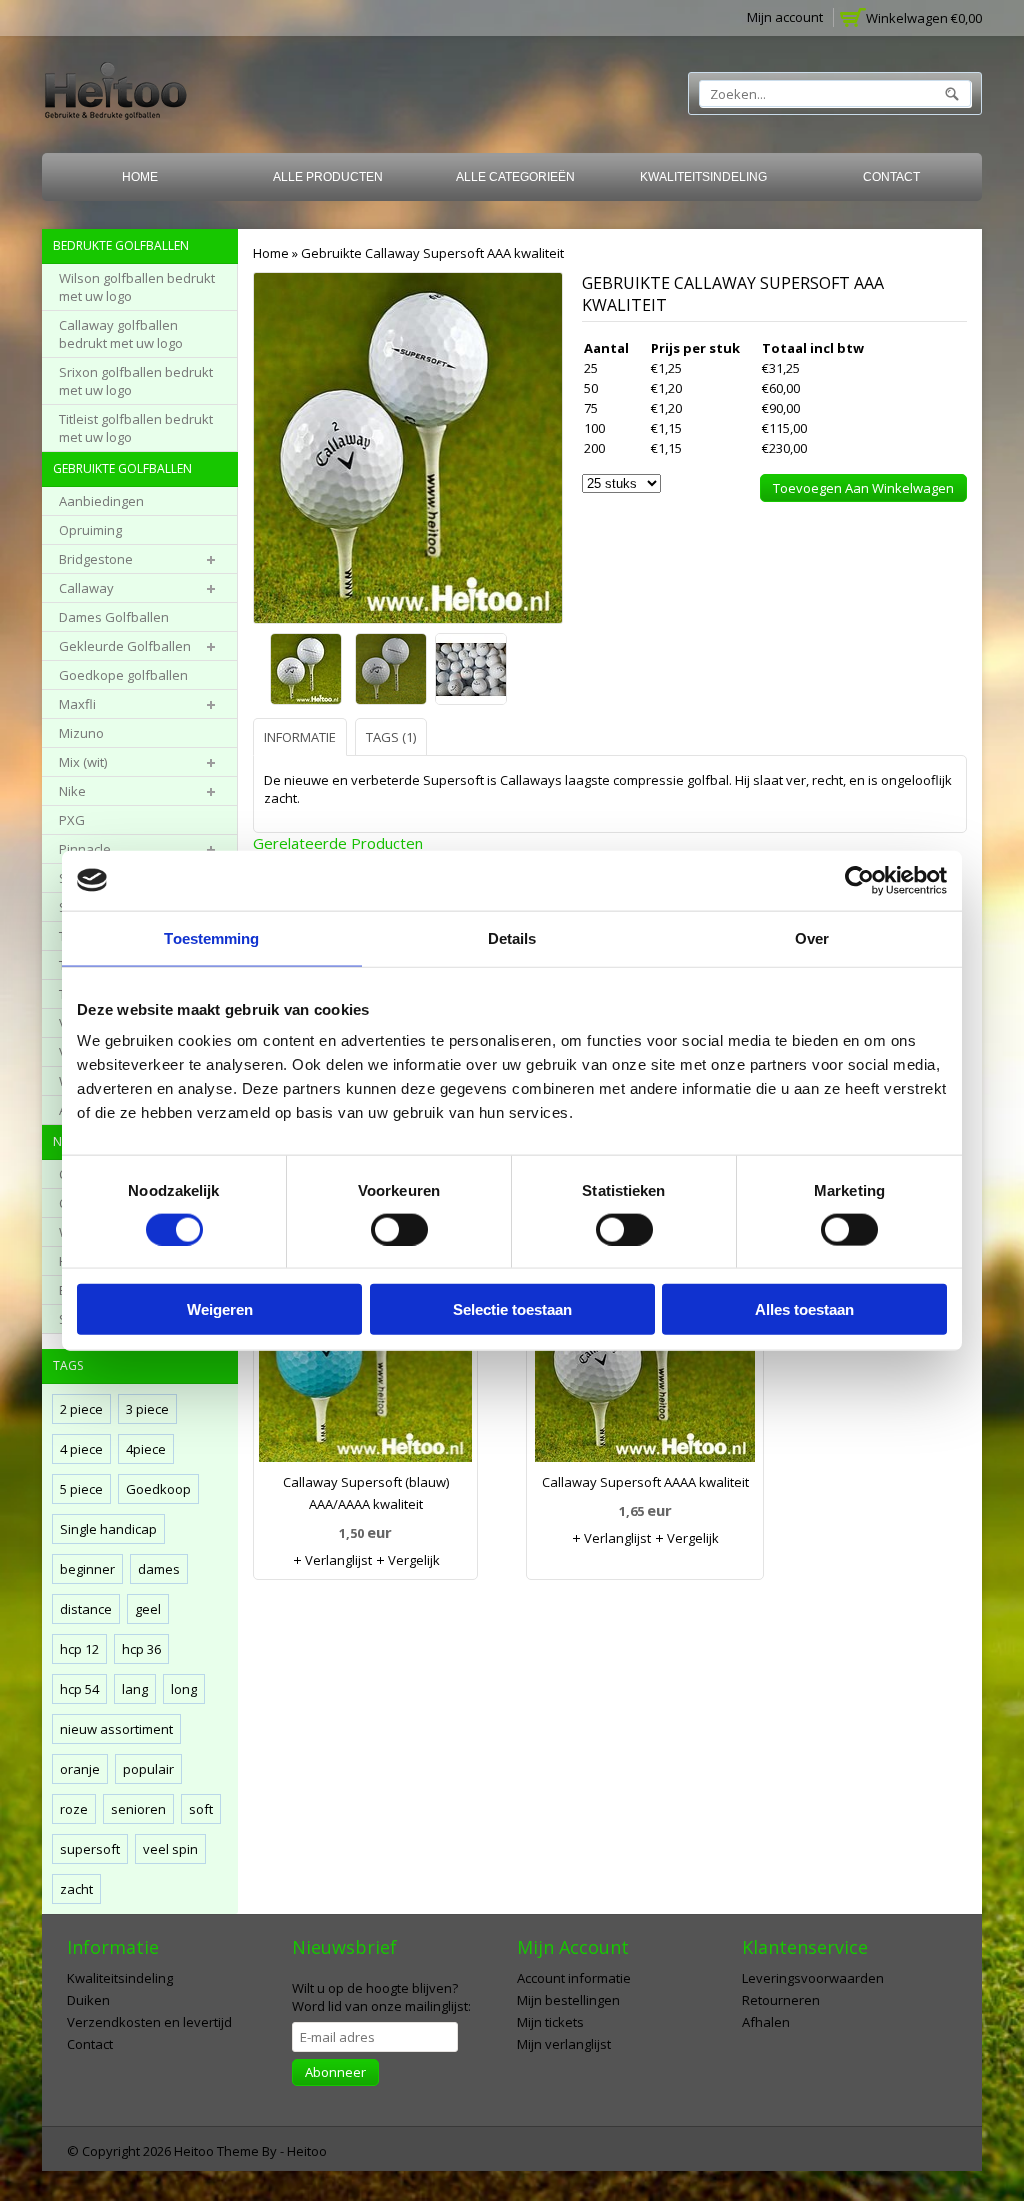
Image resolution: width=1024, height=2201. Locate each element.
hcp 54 (79, 1689)
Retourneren (781, 2000)
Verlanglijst (337, 1560)
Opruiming (90, 530)
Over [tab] (812, 937)
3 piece (147, 1409)
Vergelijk (412, 1560)
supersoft (90, 1849)
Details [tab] (512, 937)
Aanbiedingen (101, 501)
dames (159, 1569)
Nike (72, 791)
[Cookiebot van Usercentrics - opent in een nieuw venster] (859, 880)
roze (74, 1809)
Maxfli (77, 704)
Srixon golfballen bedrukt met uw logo (136, 381)
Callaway (86, 588)
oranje (80, 1769)
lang (135, 1689)
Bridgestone (96, 559)
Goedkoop (158, 1489)
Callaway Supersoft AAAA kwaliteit (645, 1482)
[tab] (302, 736)
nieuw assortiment (116, 1729)
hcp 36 (141, 1649)
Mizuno (81, 733)
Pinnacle (85, 849)
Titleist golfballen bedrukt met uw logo (136, 428)
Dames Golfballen (114, 617)
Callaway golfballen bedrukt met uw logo (121, 334)
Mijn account (785, 17)
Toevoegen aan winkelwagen (863, 488)
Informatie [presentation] (300, 737)
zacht (76, 1889)
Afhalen (766, 2022)
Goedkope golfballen (123, 675)
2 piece (81, 1409)
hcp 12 (79, 1649)
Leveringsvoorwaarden (813, 1978)
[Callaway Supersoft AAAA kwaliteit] (645, 1356)
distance (86, 1609)
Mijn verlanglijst (564, 2044)
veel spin (170, 1849)
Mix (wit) (83, 762)
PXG (72, 820)
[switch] (399, 1229)
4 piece (81, 1449)
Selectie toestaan (512, 1309)
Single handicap (108, 1529)
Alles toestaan (804, 1309)
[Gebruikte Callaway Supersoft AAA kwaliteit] (307, 671)
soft (201, 1809)
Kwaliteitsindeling (703, 177)
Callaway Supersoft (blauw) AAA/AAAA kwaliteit (366, 1493)
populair (148, 1769)
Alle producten (328, 177)
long (184, 1689)
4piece (146, 1449)
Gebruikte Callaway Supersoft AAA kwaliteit (432, 253)
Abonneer (335, 2072)
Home (140, 177)
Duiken (88, 2000)
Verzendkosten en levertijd (149, 2022)
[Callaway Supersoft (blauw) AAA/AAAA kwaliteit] (365, 1356)
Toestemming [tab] (211, 937)
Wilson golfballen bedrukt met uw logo (137, 287)
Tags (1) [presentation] (391, 737)
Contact (891, 177)
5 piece (81, 1489)
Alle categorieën (515, 177)
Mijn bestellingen (568, 2000)
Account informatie (574, 1978)
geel (148, 1609)
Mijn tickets (550, 2022)
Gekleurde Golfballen (125, 646)
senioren (138, 1809)
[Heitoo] (115, 94)
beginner (87, 1569)
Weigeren (220, 1309)
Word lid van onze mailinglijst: (381, 1997)
